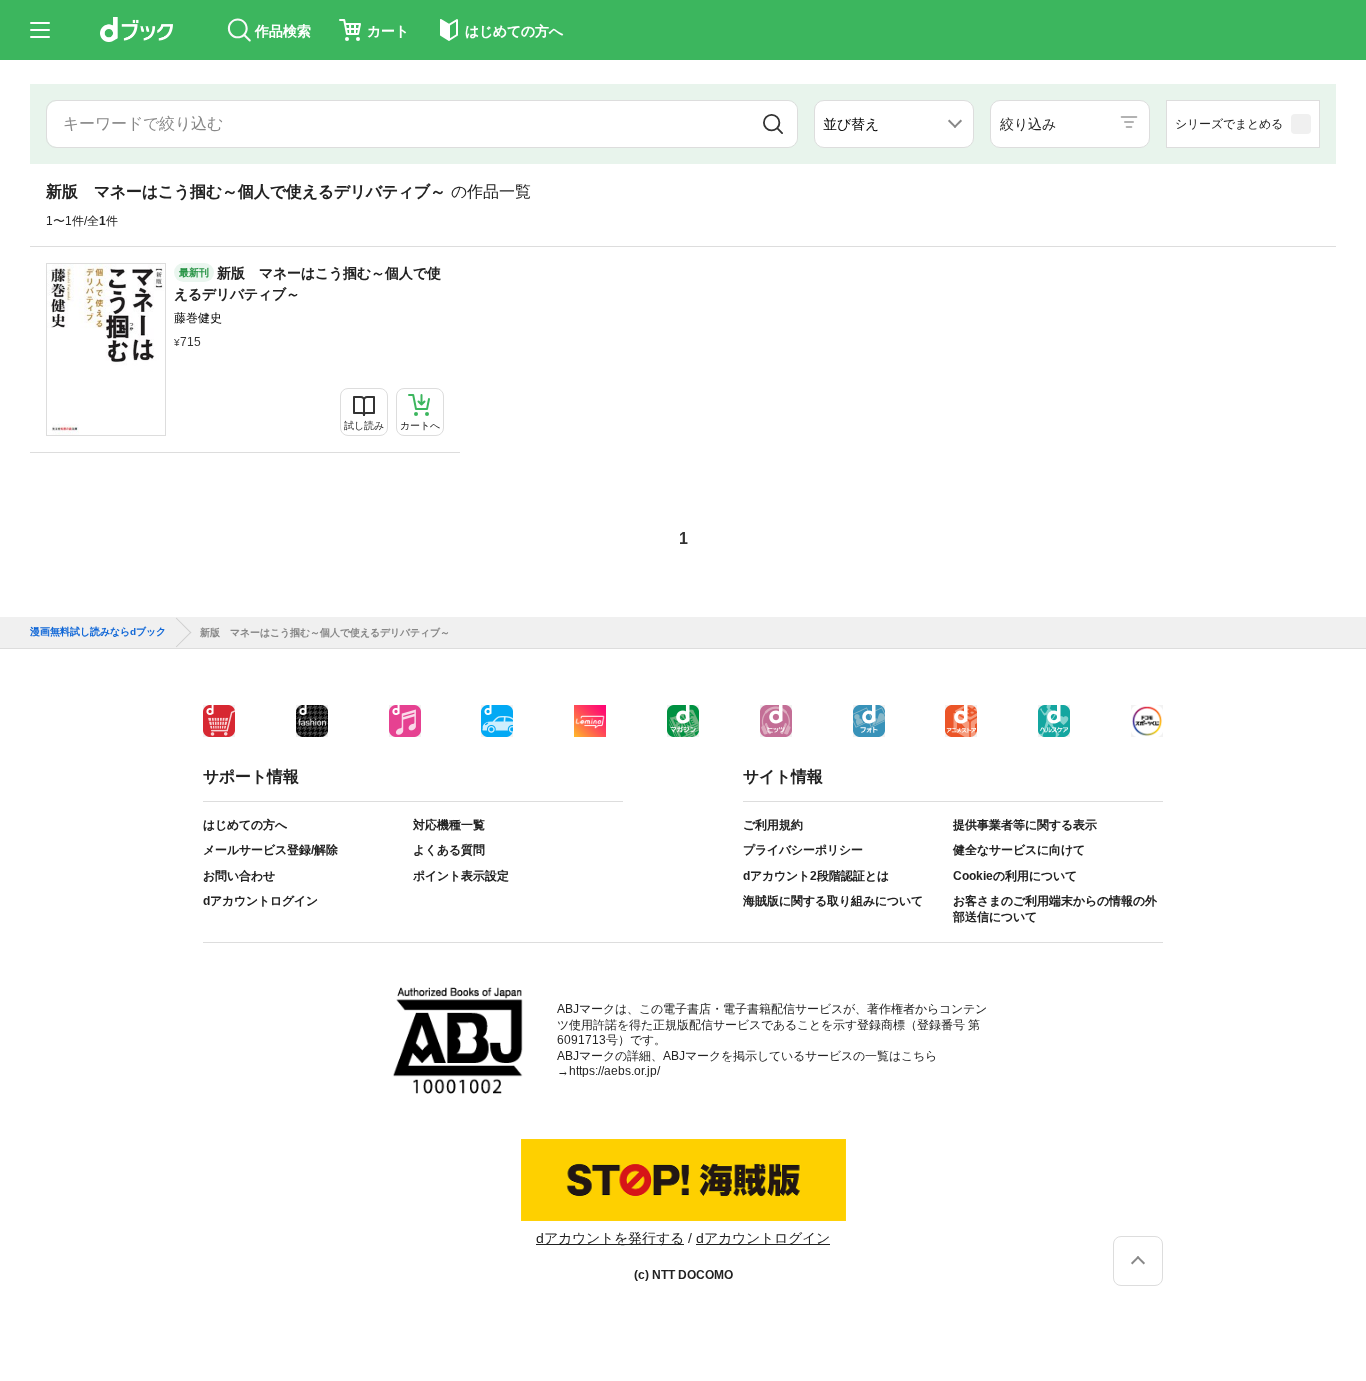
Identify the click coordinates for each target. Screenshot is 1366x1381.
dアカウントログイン (260, 901)
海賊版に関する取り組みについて (833, 901)
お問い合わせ (239, 876)
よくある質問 (449, 850)
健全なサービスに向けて (1019, 850)
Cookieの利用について (1015, 876)
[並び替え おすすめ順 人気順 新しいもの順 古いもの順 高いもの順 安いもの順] (894, 124)
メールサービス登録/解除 (270, 850)
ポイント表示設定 (461, 876)
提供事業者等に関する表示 (1025, 825)
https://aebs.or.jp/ (614, 1071)
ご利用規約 (773, 825)
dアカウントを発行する (610, 1238)
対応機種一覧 (449, 825)
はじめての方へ (245, 825)
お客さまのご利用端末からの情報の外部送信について (1055, 909)
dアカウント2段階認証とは (816, 876)
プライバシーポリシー (803, 850)
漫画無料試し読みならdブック (98, 632)
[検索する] (773, 124)
